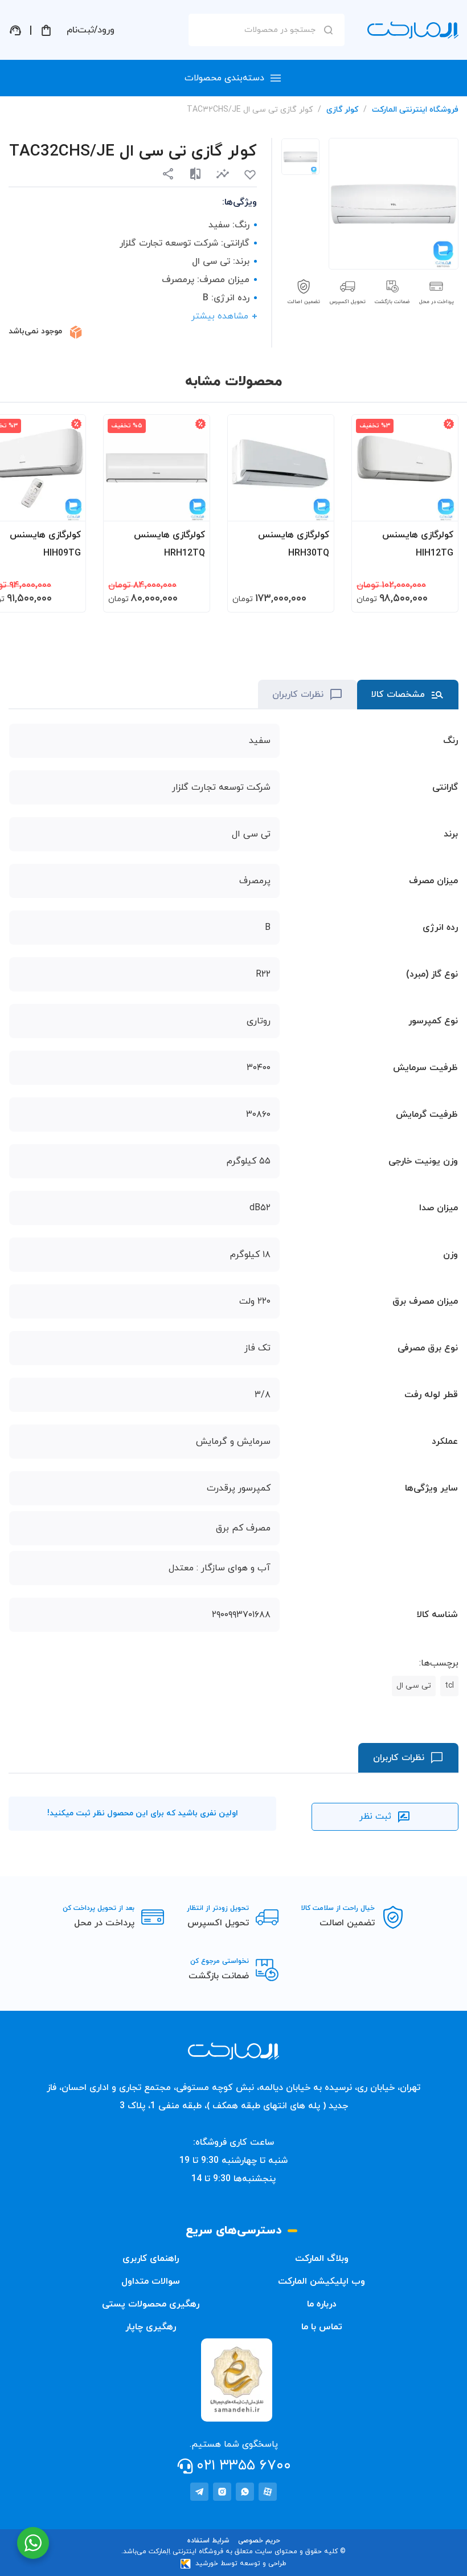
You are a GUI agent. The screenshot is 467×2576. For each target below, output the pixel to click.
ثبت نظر (375, 1816)
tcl (449, 1686)
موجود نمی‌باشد (35, 331)
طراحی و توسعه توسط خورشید (241, 2563)
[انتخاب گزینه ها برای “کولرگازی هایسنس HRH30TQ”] (314, 507)
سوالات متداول (151, 2281)
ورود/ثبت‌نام (91, 30)
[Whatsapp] (245, 2492)
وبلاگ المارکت (322, 2259)
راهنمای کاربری (151, 2259)
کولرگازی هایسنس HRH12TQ (169, 544)
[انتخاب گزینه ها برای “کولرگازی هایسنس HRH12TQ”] (190, 507)
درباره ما (322, 2304)
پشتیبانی (15, 30)
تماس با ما (322, 2327)
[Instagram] (222, 2492)
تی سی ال (414, 1686)
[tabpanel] (300, 157)
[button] (223, 173)
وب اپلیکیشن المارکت (321, 2281)
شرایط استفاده (208, 2541)
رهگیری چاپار (151, 2327)
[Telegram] (199, 2492)
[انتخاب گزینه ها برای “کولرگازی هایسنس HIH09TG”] (66, 507)
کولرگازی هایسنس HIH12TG (418, 544)
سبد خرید (46, 30)
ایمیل (384, 128)
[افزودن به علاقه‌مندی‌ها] (250, 175)
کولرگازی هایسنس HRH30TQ (294, 544)
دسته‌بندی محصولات (224, 78)
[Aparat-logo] (268, 2492)
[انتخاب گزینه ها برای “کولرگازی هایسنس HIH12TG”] (439, 507)
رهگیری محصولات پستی (151, 2304)
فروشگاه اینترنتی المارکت (415, 110)
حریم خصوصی (259, 2541)
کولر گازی (342, 110)
